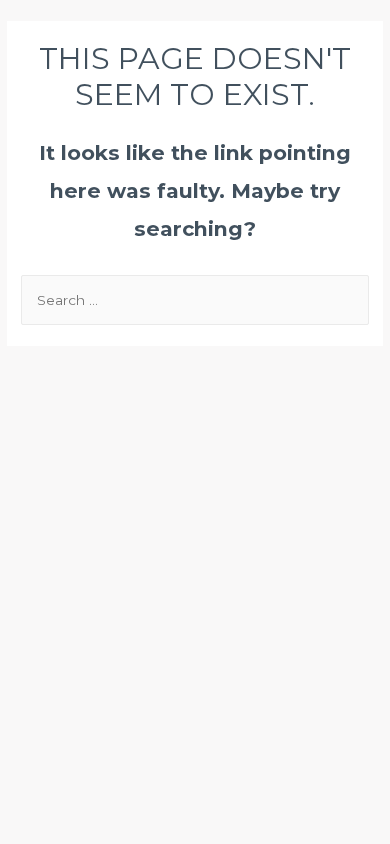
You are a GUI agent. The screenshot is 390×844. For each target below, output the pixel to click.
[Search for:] (195, 300)
